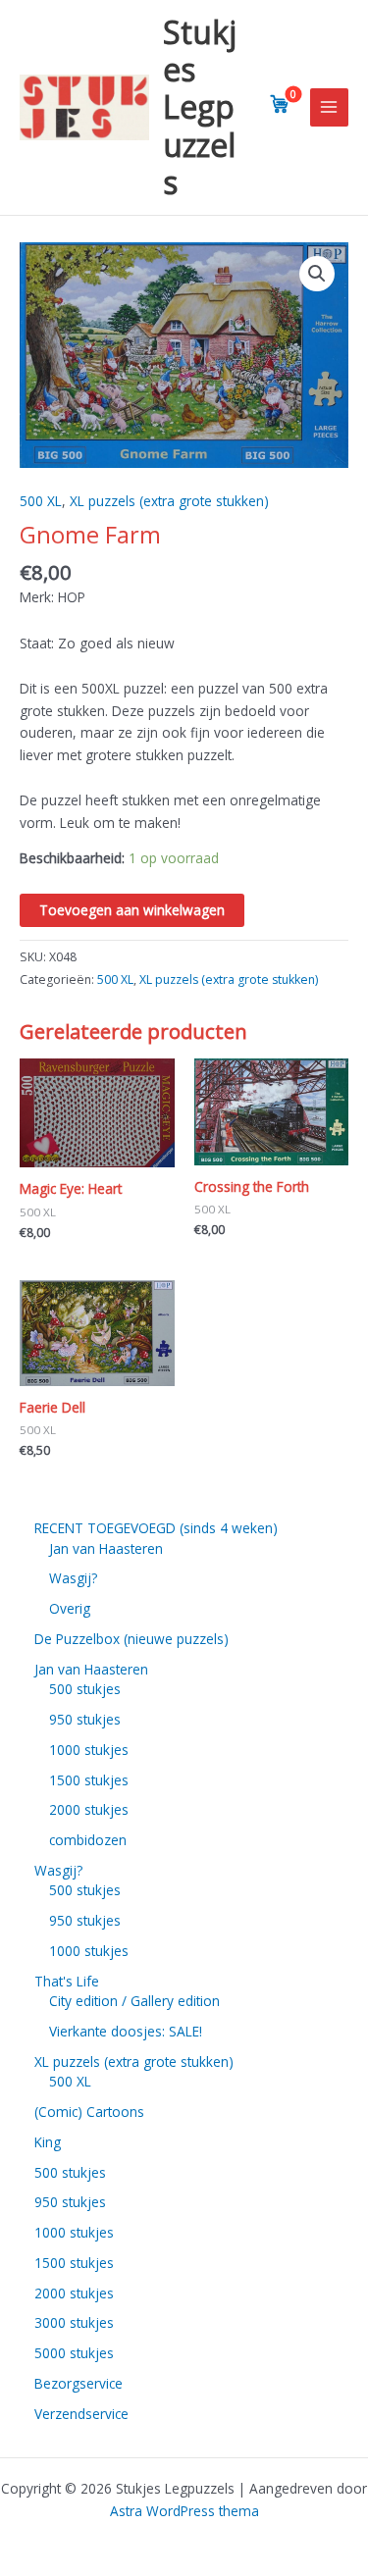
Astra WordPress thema (184, 2511)
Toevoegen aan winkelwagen (132, 910)
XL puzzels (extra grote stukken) (169, 501)
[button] (317, 274)
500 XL (41, 501)
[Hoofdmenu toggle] (329, 107)
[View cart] (280, 104)
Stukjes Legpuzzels (200, 107)
